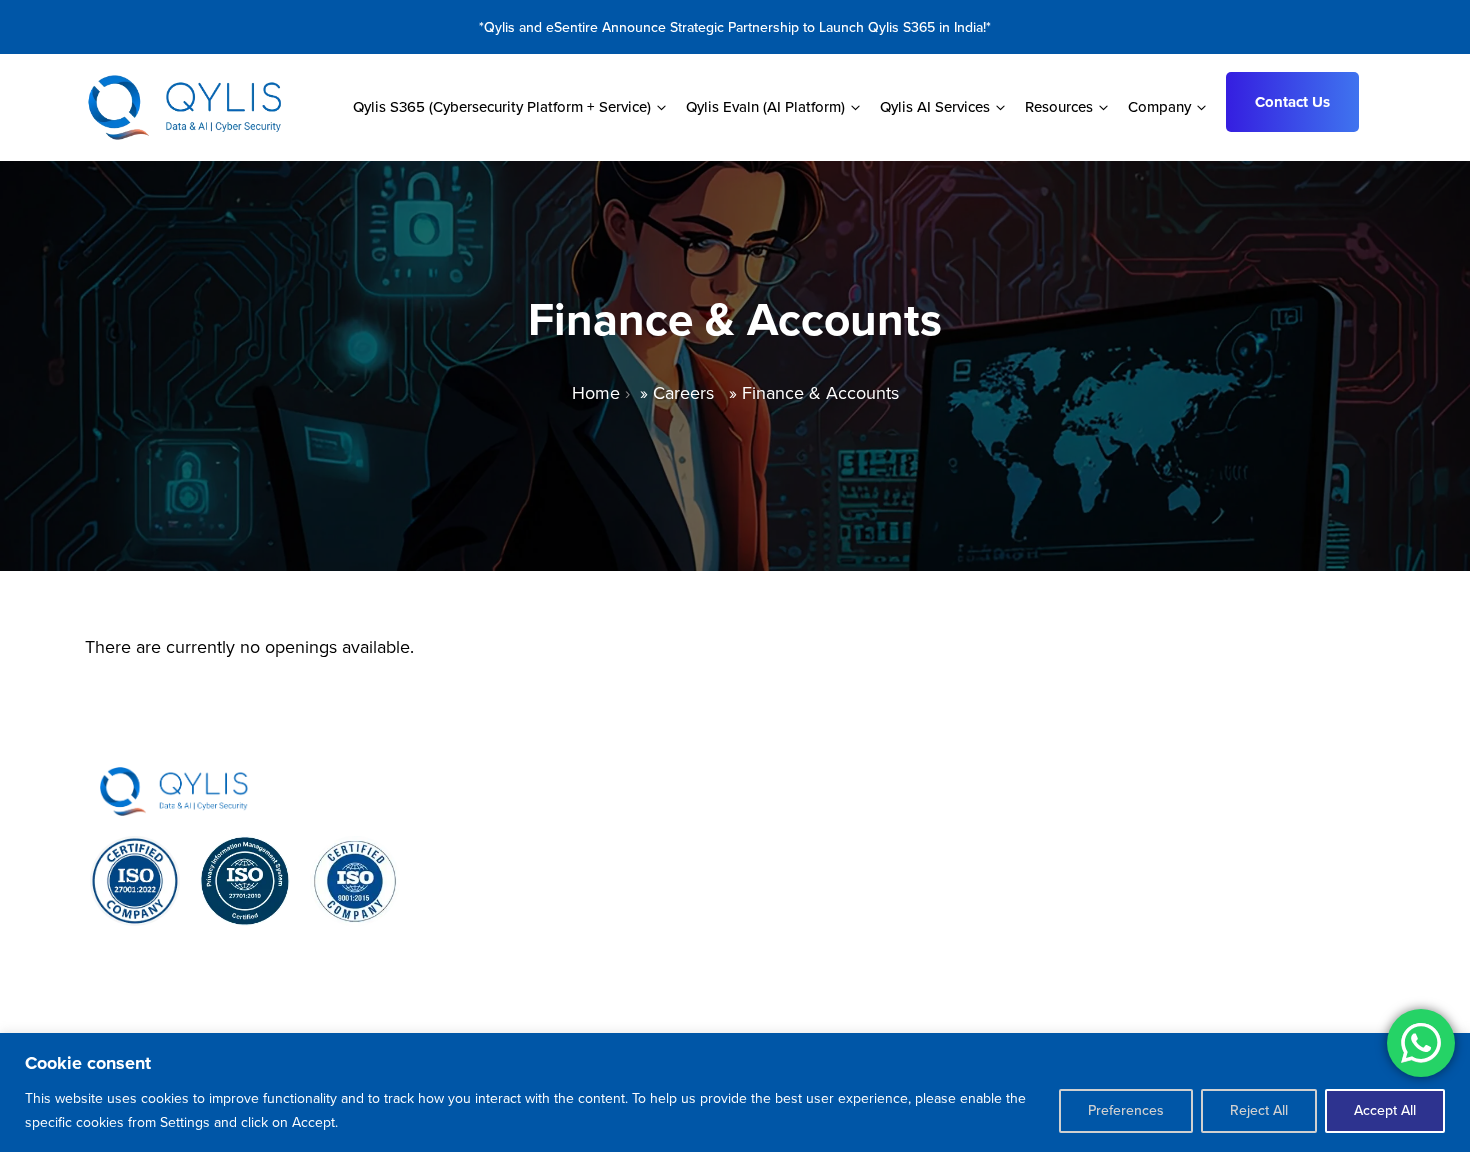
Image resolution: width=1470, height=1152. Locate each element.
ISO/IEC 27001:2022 (135, 957)
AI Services (592, 897)
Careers (683, 393)
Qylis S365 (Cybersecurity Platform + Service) (720, 817)
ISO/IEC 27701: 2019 (245, 957)
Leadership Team (1174, 897)
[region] (735, 1092)
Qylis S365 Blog (1171, 937)
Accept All (1385, 1110)
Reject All (1259, 1110)
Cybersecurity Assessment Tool (1227, 817)
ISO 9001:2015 (355, 949)
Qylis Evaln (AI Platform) (638, 857)
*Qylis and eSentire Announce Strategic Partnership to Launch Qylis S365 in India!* (735, 27)
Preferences (1126, 1110)
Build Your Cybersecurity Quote (1227, 977)
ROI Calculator (1163, 857)
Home (596, 393)
